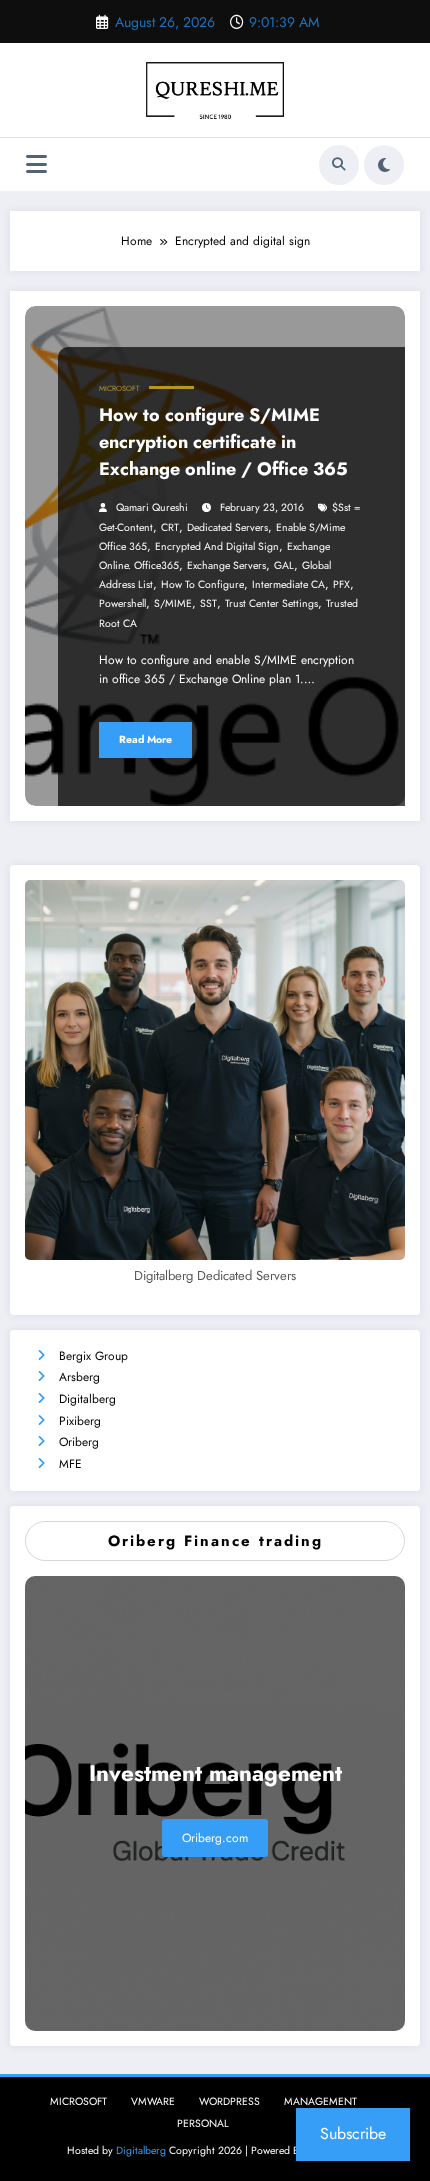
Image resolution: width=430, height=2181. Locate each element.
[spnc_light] (384, 165)
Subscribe (353, 2133)
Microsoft (119, 388)
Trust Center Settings (271, 603)
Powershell (122, 603)
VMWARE (153, 2101)
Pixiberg (80, 1421)
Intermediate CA (288, 584)
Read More (145, 739)
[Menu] (36, 164)
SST (208, 603)
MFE (70, 1464)
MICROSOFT (78, 2101)
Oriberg (79, 1442)
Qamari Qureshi (152, 507)
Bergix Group (93, 1356)
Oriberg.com (215, 1838)
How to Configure (202, 584)
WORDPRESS (229, 2101)
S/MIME (173, 603)
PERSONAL (203, 2123)
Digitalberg (87, 1399)
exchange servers (226, 565)
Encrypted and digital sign (217, 546)
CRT (170, 527)
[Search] (339, 165)
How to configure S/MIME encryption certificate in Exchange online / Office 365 (223, 442)
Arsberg (79, 1377)
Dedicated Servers (227, 527)
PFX (341, 584)
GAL (284, 565)
